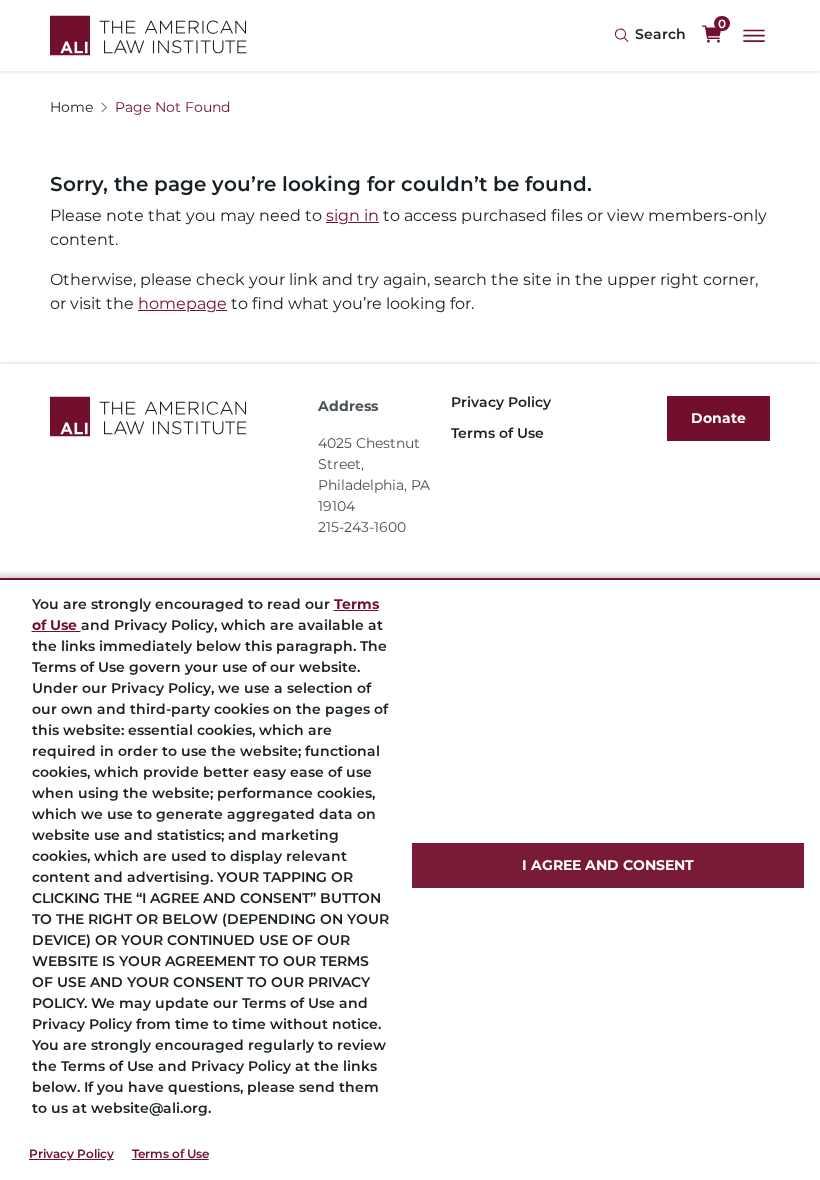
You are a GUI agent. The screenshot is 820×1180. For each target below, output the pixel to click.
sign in (352, 215)
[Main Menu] (754, 36)
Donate (718, 418)
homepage (182, 303)
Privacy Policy (71, 1153)
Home (71, 107)
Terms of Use (170, 1153)
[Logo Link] (148, 35)
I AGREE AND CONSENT (608, 865)
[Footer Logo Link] (176, 416)
